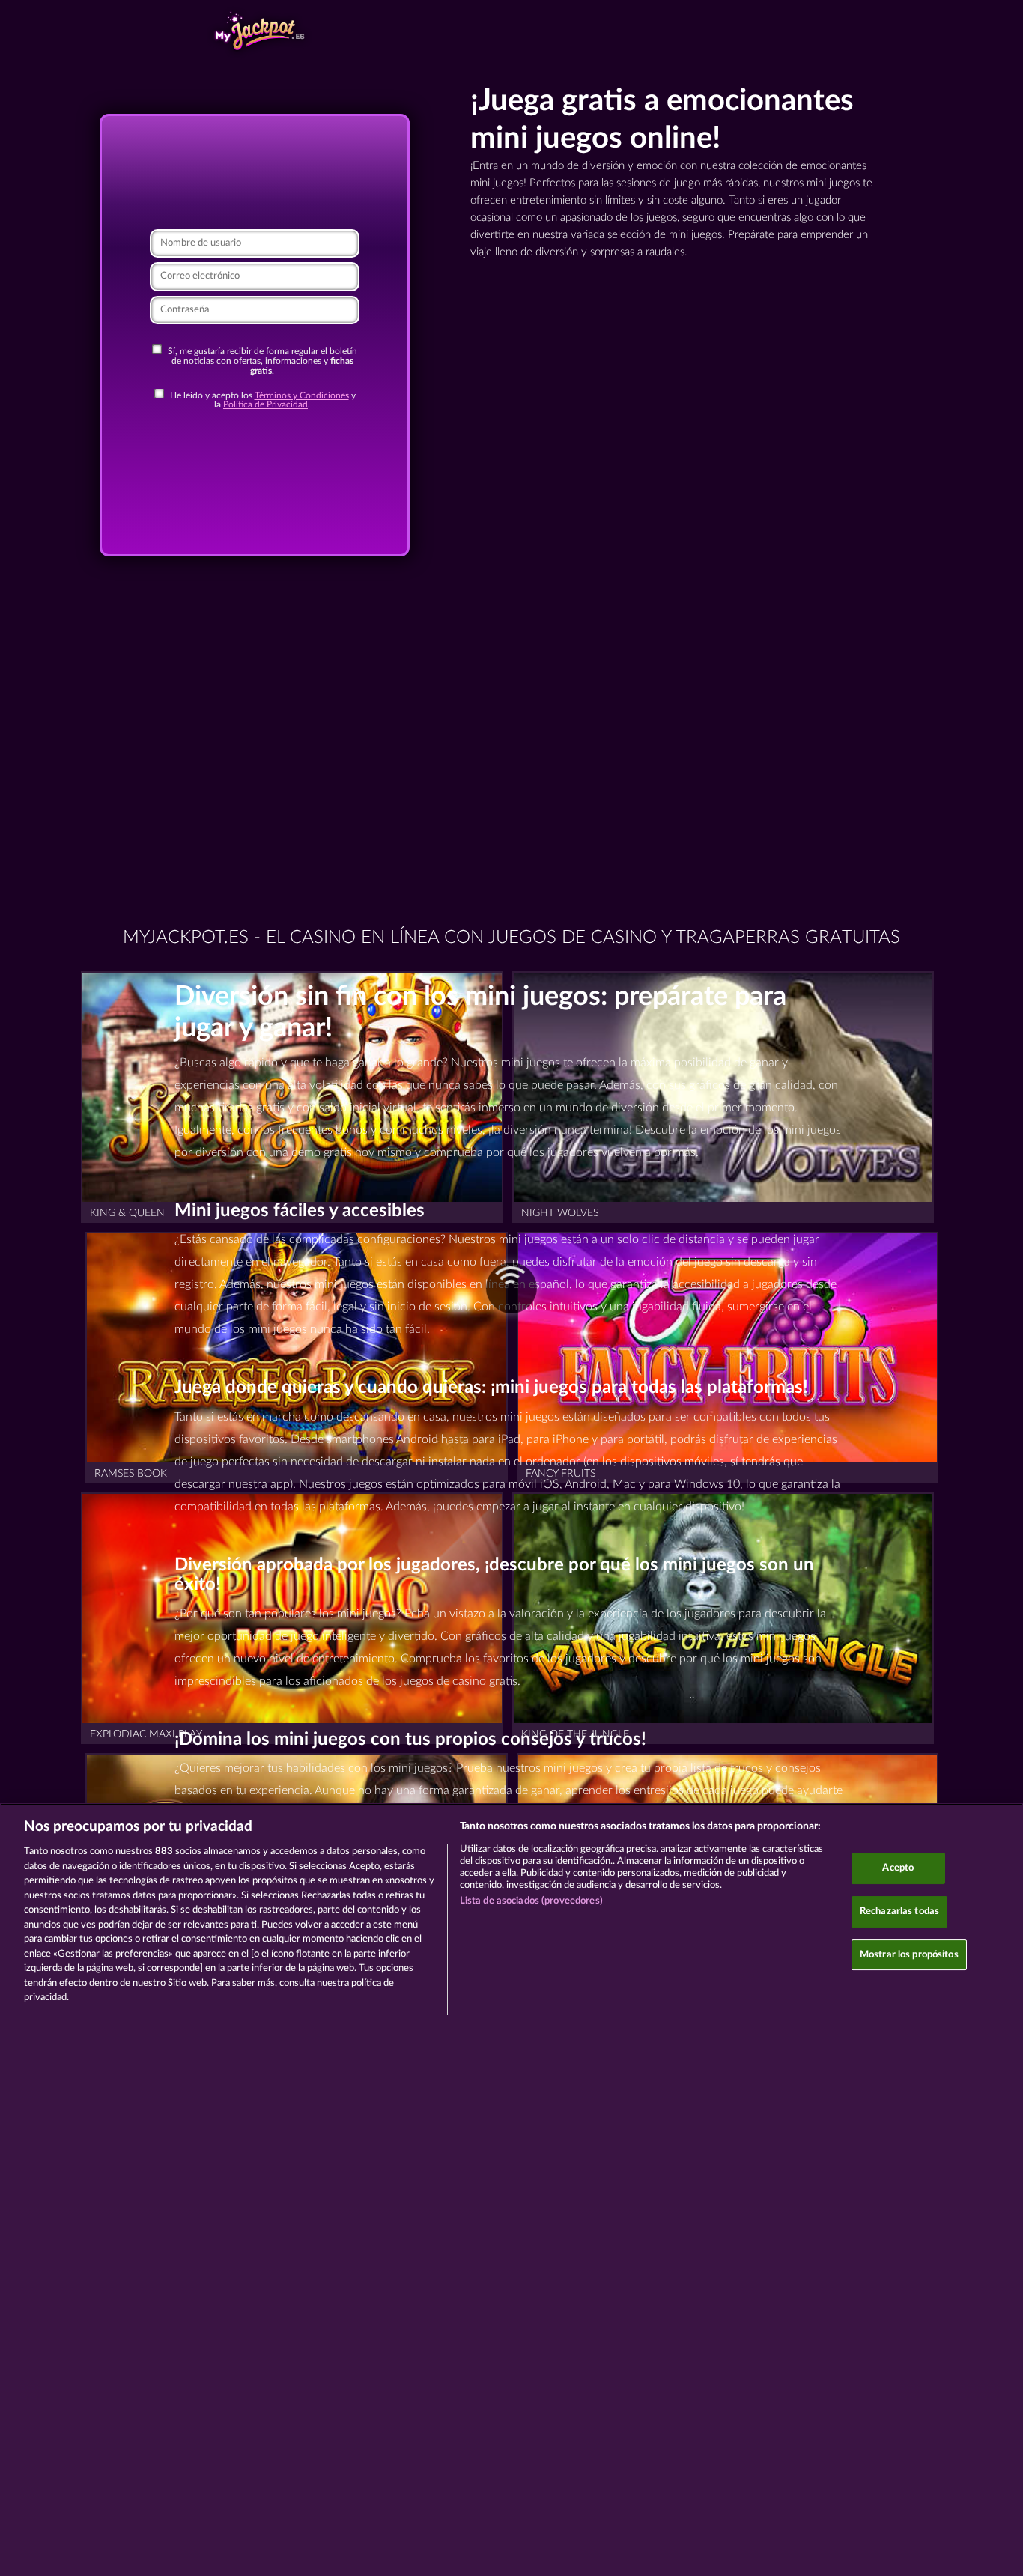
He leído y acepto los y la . (262, 401)
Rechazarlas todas (899, 1911)
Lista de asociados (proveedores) (531, 1901)
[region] (511, 2190)
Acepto (898, 1868)
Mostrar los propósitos (909, 1955)
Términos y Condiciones (302, 396)
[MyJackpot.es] (258, 31)
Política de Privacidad (265, 405)
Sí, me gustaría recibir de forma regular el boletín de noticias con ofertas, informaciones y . (261, 361)
